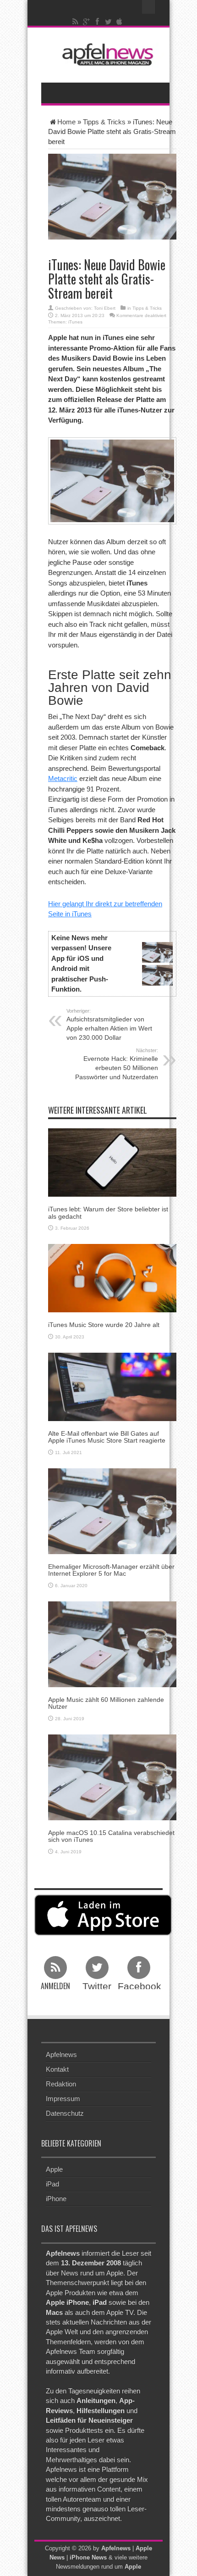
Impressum (63, 2099)
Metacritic (63, 778)
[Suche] (149, 7)
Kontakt (57, 2069)
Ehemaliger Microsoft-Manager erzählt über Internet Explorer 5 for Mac (111, 1570)
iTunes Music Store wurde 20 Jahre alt (104, 1325)
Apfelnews (61, 2055)
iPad (52, 2184)
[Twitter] (109, 22)
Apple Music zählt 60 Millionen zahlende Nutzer (106, 1703)
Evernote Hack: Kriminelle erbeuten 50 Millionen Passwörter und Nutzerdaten (117, 1064)
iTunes (75, 322)
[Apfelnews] (105, 54)
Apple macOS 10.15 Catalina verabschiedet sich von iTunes (111, 1836)
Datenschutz (65, 2113)
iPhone (56, 2199)
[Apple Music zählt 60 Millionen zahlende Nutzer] (112, 1643)
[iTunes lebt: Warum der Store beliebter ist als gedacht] (112, 1162)
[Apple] (120, 22)
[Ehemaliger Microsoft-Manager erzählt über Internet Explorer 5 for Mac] (112, 1511)
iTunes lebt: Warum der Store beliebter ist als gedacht (108, 1213)
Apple (54, 2169)
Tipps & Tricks (104, 122)
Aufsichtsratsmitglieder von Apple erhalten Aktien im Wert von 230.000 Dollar (109, 1025)
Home (66, 122)
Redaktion (61, 2084)
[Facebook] (98, 22)
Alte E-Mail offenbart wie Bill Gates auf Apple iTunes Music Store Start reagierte (107, 1437)
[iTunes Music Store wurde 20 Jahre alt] (112, 1278)
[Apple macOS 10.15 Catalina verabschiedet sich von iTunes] (112, 1776)
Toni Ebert (105, 308)
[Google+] (87, 22)
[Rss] (76, 22)
